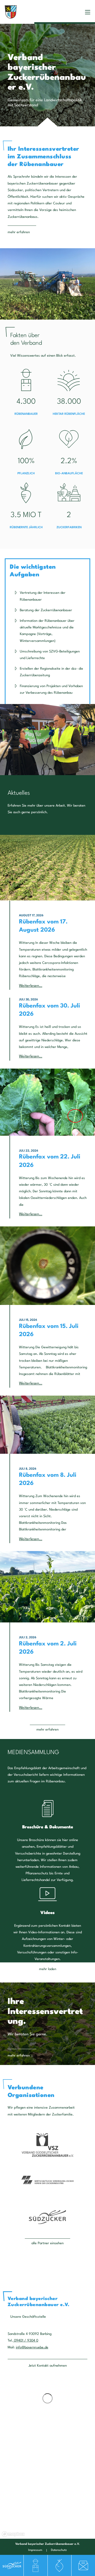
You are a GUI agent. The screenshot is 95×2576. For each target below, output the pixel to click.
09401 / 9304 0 (26, 2341)
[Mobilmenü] (88, 12)
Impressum (35, 2550)
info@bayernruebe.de (32, 2347)
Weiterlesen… (31, 986)
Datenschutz (59, 2550)
